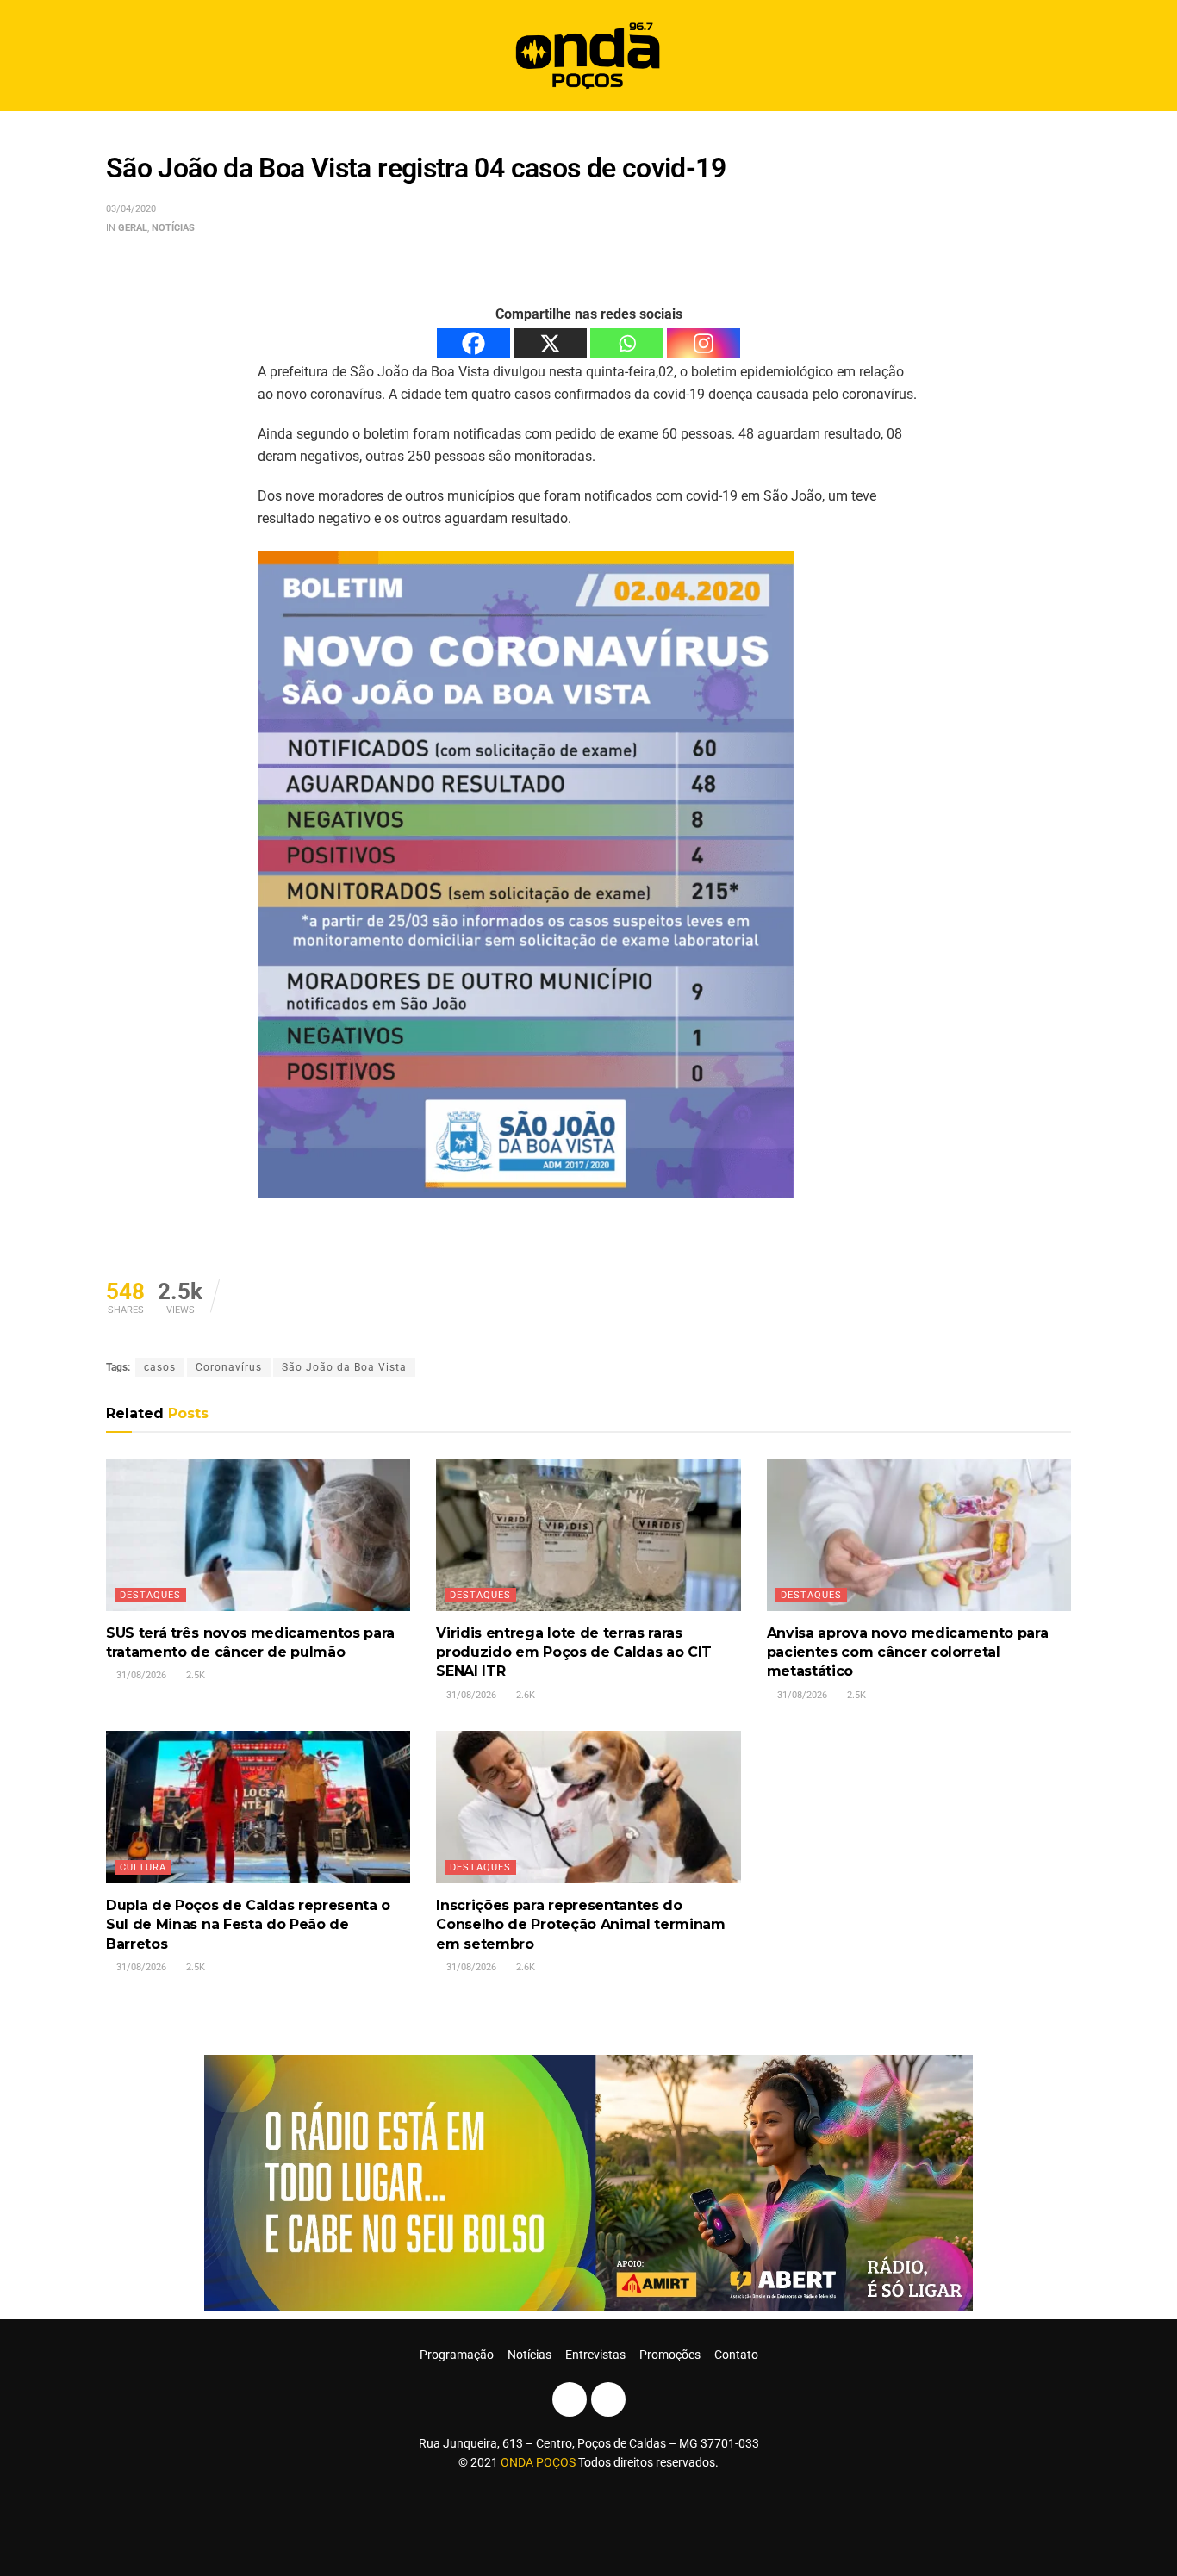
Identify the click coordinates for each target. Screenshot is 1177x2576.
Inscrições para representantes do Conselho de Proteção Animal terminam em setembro (580, 1925)
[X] (550, 343)
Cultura (143, 1867)
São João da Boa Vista (344, 1367)
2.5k (194, 1675)
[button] (1052, 56)
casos (160, 1367)
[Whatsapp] (627, 343)
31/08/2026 (140, 1675)
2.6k (524, 1695)
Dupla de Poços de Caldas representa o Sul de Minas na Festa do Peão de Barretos (248, 1925)
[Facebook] (473, 343)
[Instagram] (704, 343)
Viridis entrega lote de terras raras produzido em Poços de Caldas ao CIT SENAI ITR (574, 1652)
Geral (133, 228)
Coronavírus (229, 1367)
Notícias (173, 228)
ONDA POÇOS (539, 2462)
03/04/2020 (131, 209)
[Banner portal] (588, 2182)
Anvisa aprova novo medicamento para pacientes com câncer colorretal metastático (908, 1652)
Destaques (150, 1595)
